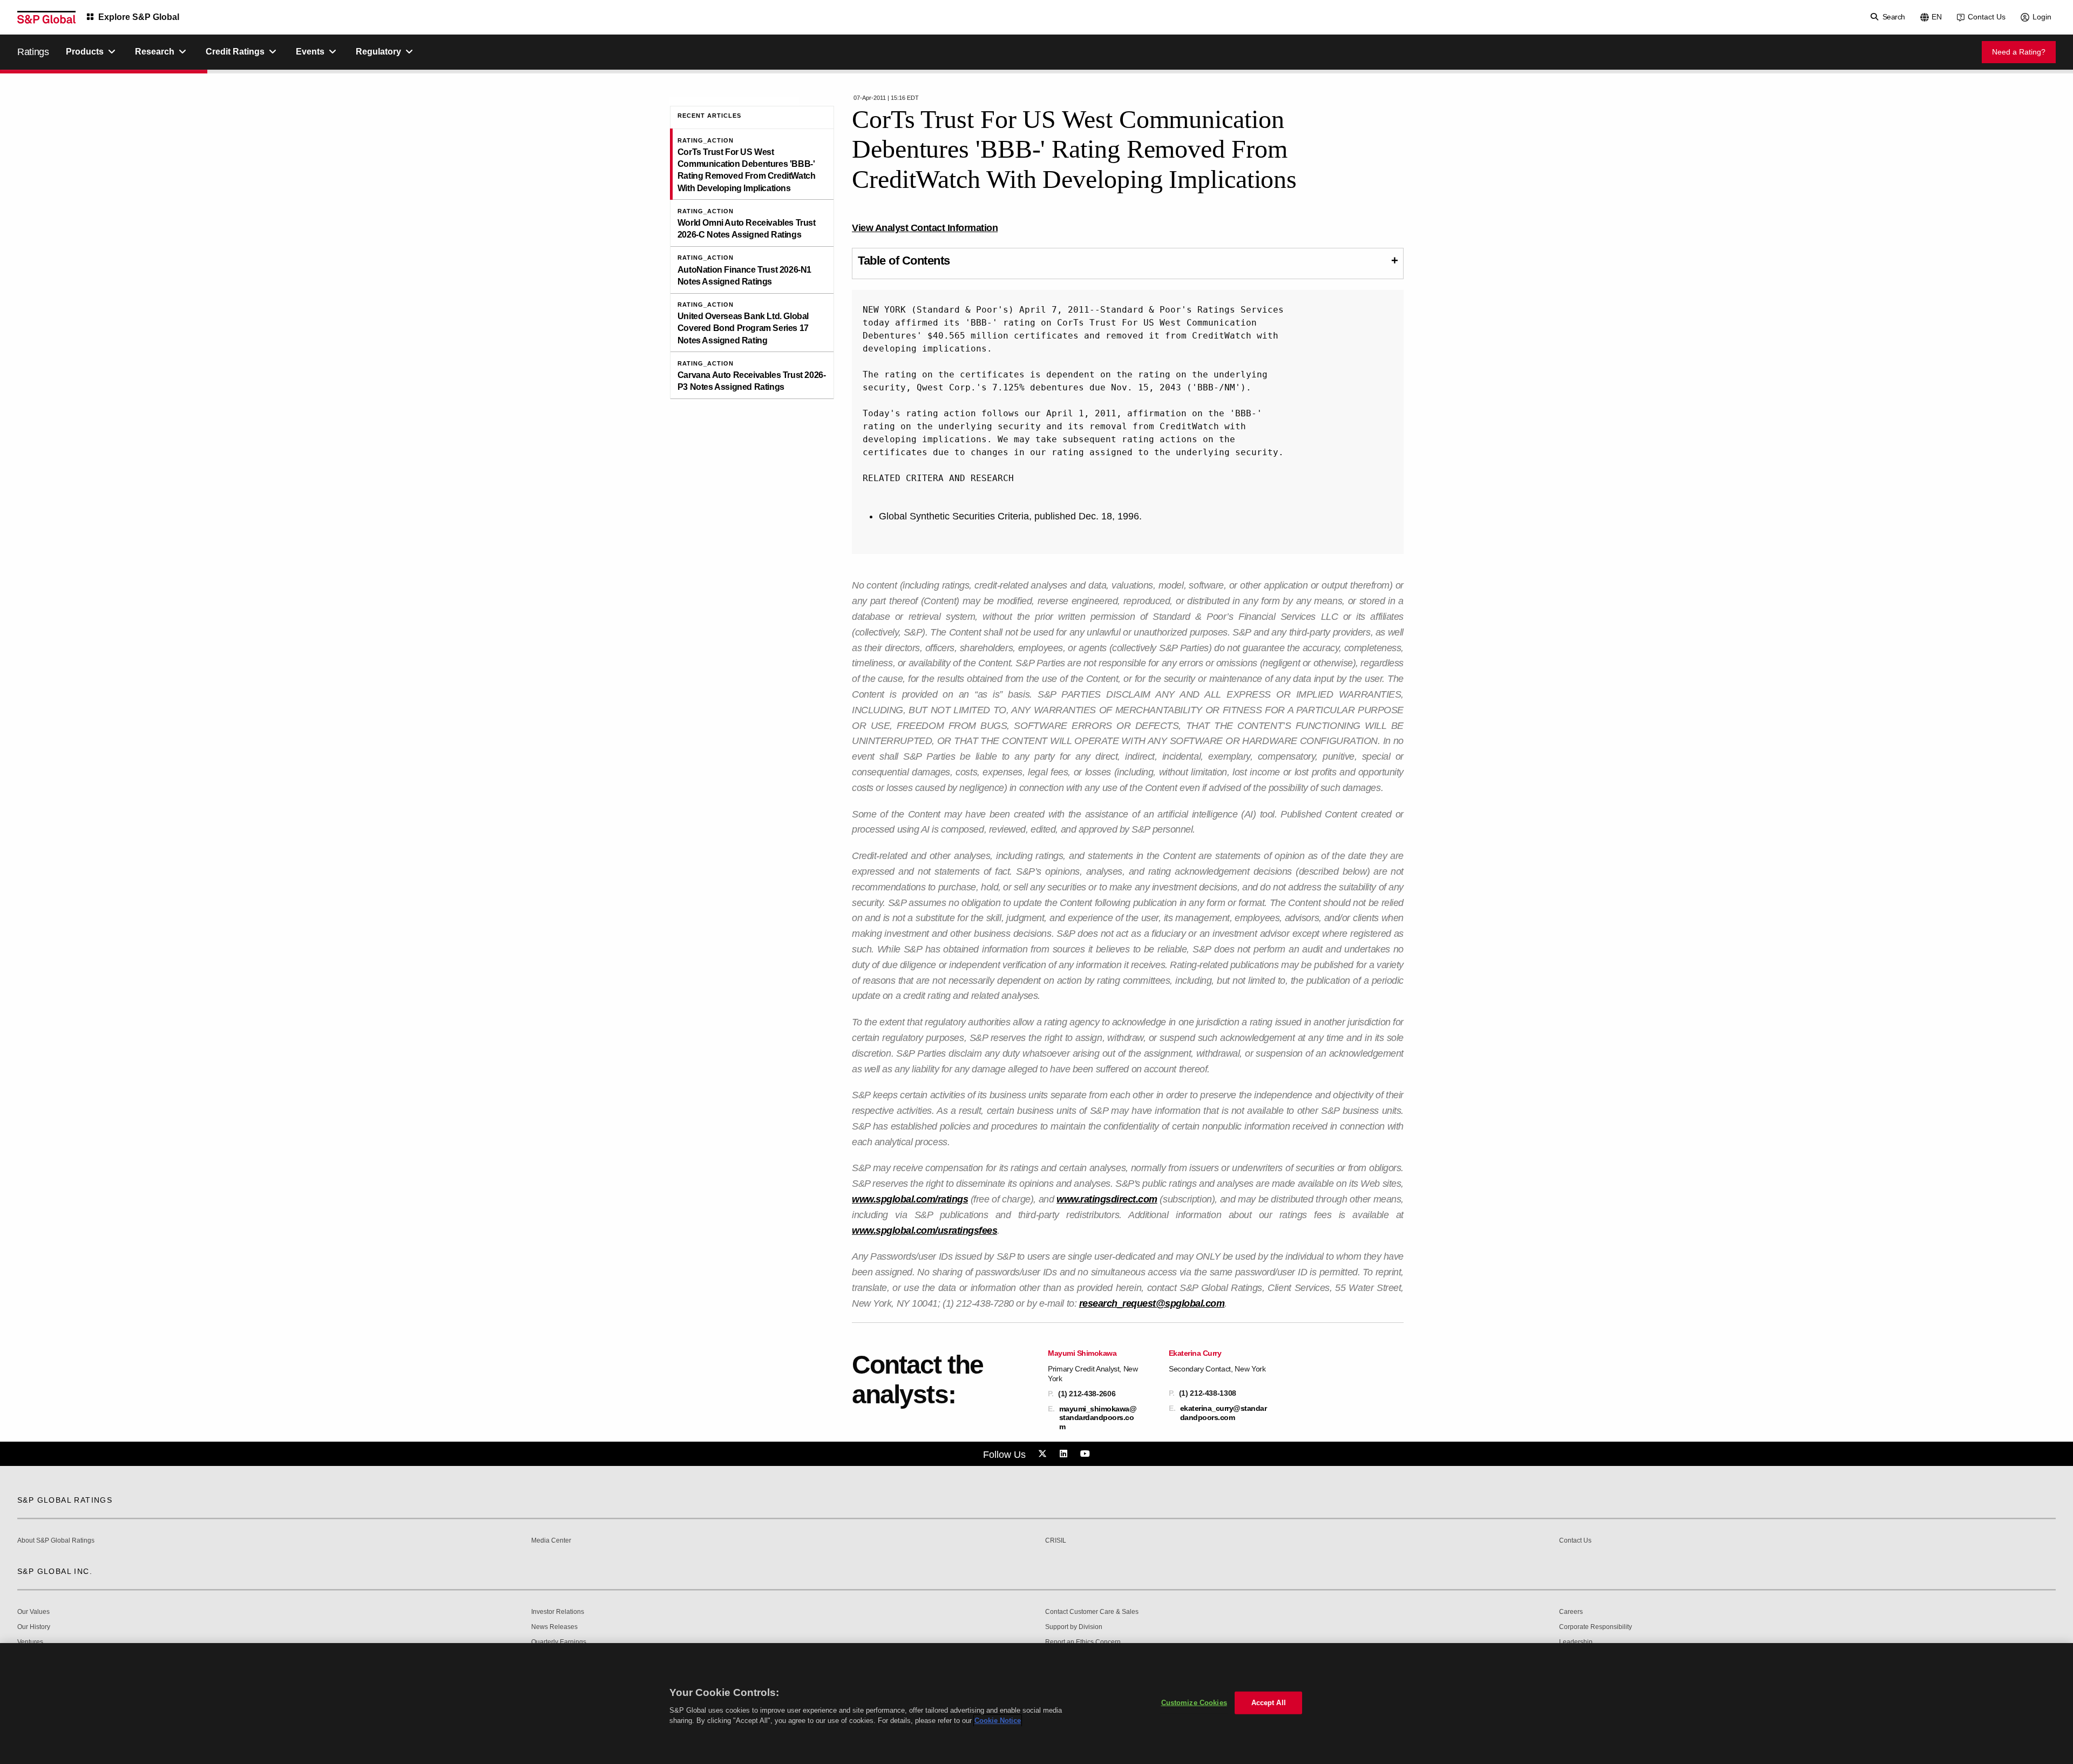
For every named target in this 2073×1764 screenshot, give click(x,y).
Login (2042, 17)
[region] (1036, 1704)
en (1937, 17)
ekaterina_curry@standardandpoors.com (1224, 1412)
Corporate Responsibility (1596, 1627)
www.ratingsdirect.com (1107, 1199)
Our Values (33, 1612)
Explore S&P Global (139, 17)
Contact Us (1987, 17)
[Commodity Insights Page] (1044, 1454)
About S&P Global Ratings (56, 1541)
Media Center (551, 1541)
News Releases (554, 1627)
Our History (34, 1627)
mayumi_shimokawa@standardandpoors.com (1098, 1417)
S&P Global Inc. (55, 1571)
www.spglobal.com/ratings (910, 1199)
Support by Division (1074, 1627)
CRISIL (1056, 1541)
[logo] (46, 17)
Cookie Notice (998, 1721)
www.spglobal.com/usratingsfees (924, 1231)
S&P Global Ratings (65, 1500)
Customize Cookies (1194, 1703)
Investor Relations (558, 1612)
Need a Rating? (2019, 52)
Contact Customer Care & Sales (1092, 1612)
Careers (1571, 1612)
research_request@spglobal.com (1152, 1303)
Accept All (1269, 1703)
